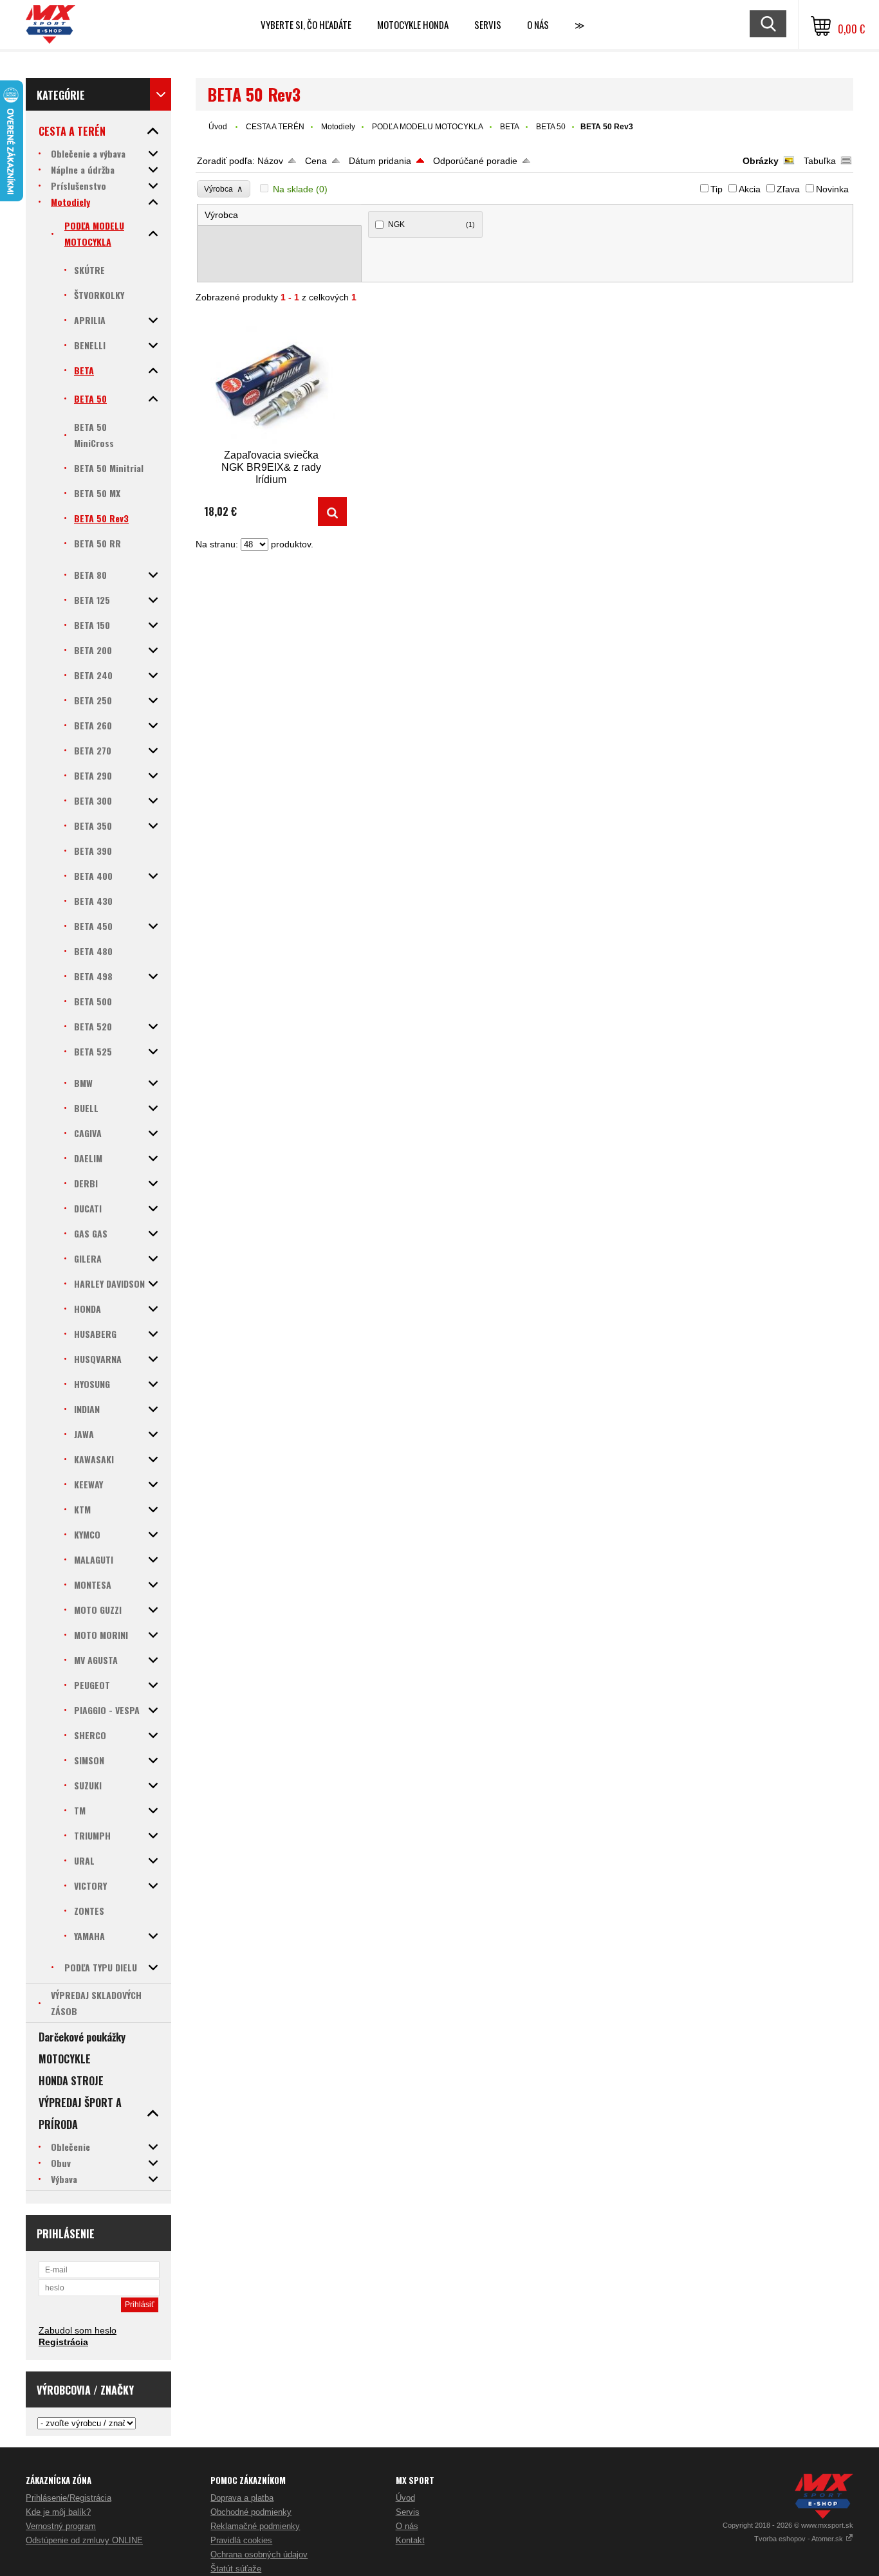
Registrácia (63, 2342)
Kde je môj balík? (58, 2512)
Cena (316, 161)
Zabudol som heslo (78, 2330)
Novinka (832, 189)
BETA (510, 127)
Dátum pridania (380, 161)
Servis (408, 2512)
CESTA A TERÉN (275, 127)
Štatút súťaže (236, 2569)
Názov (270, 161)
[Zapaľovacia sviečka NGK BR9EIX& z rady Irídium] (271, 382)
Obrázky (761, 161)
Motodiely (338, 127)
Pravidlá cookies (241, 2540)
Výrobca (224, 189)
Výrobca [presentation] (221, 215)
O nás (407, 2526)
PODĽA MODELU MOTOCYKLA (428, 127)
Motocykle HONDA (413, 24)
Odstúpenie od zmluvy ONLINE (84, 2540)
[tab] (280, 215)
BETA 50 (551, 127)
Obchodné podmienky (251, 2512)
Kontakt (410, 2540)
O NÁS (538, 24)
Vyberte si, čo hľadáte (306, 24)
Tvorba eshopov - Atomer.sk (800, 2539)
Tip (717, 189)
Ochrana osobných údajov (259, 2554)
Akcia (750, 189)
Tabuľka (820, 161)
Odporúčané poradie (475, 161)
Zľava (788, 189)
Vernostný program (61, 2526)
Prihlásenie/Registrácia (69, 2498)
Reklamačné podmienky (255, 2526)
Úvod (218, 127)
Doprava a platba (242, 2498)
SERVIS (488, 24)
